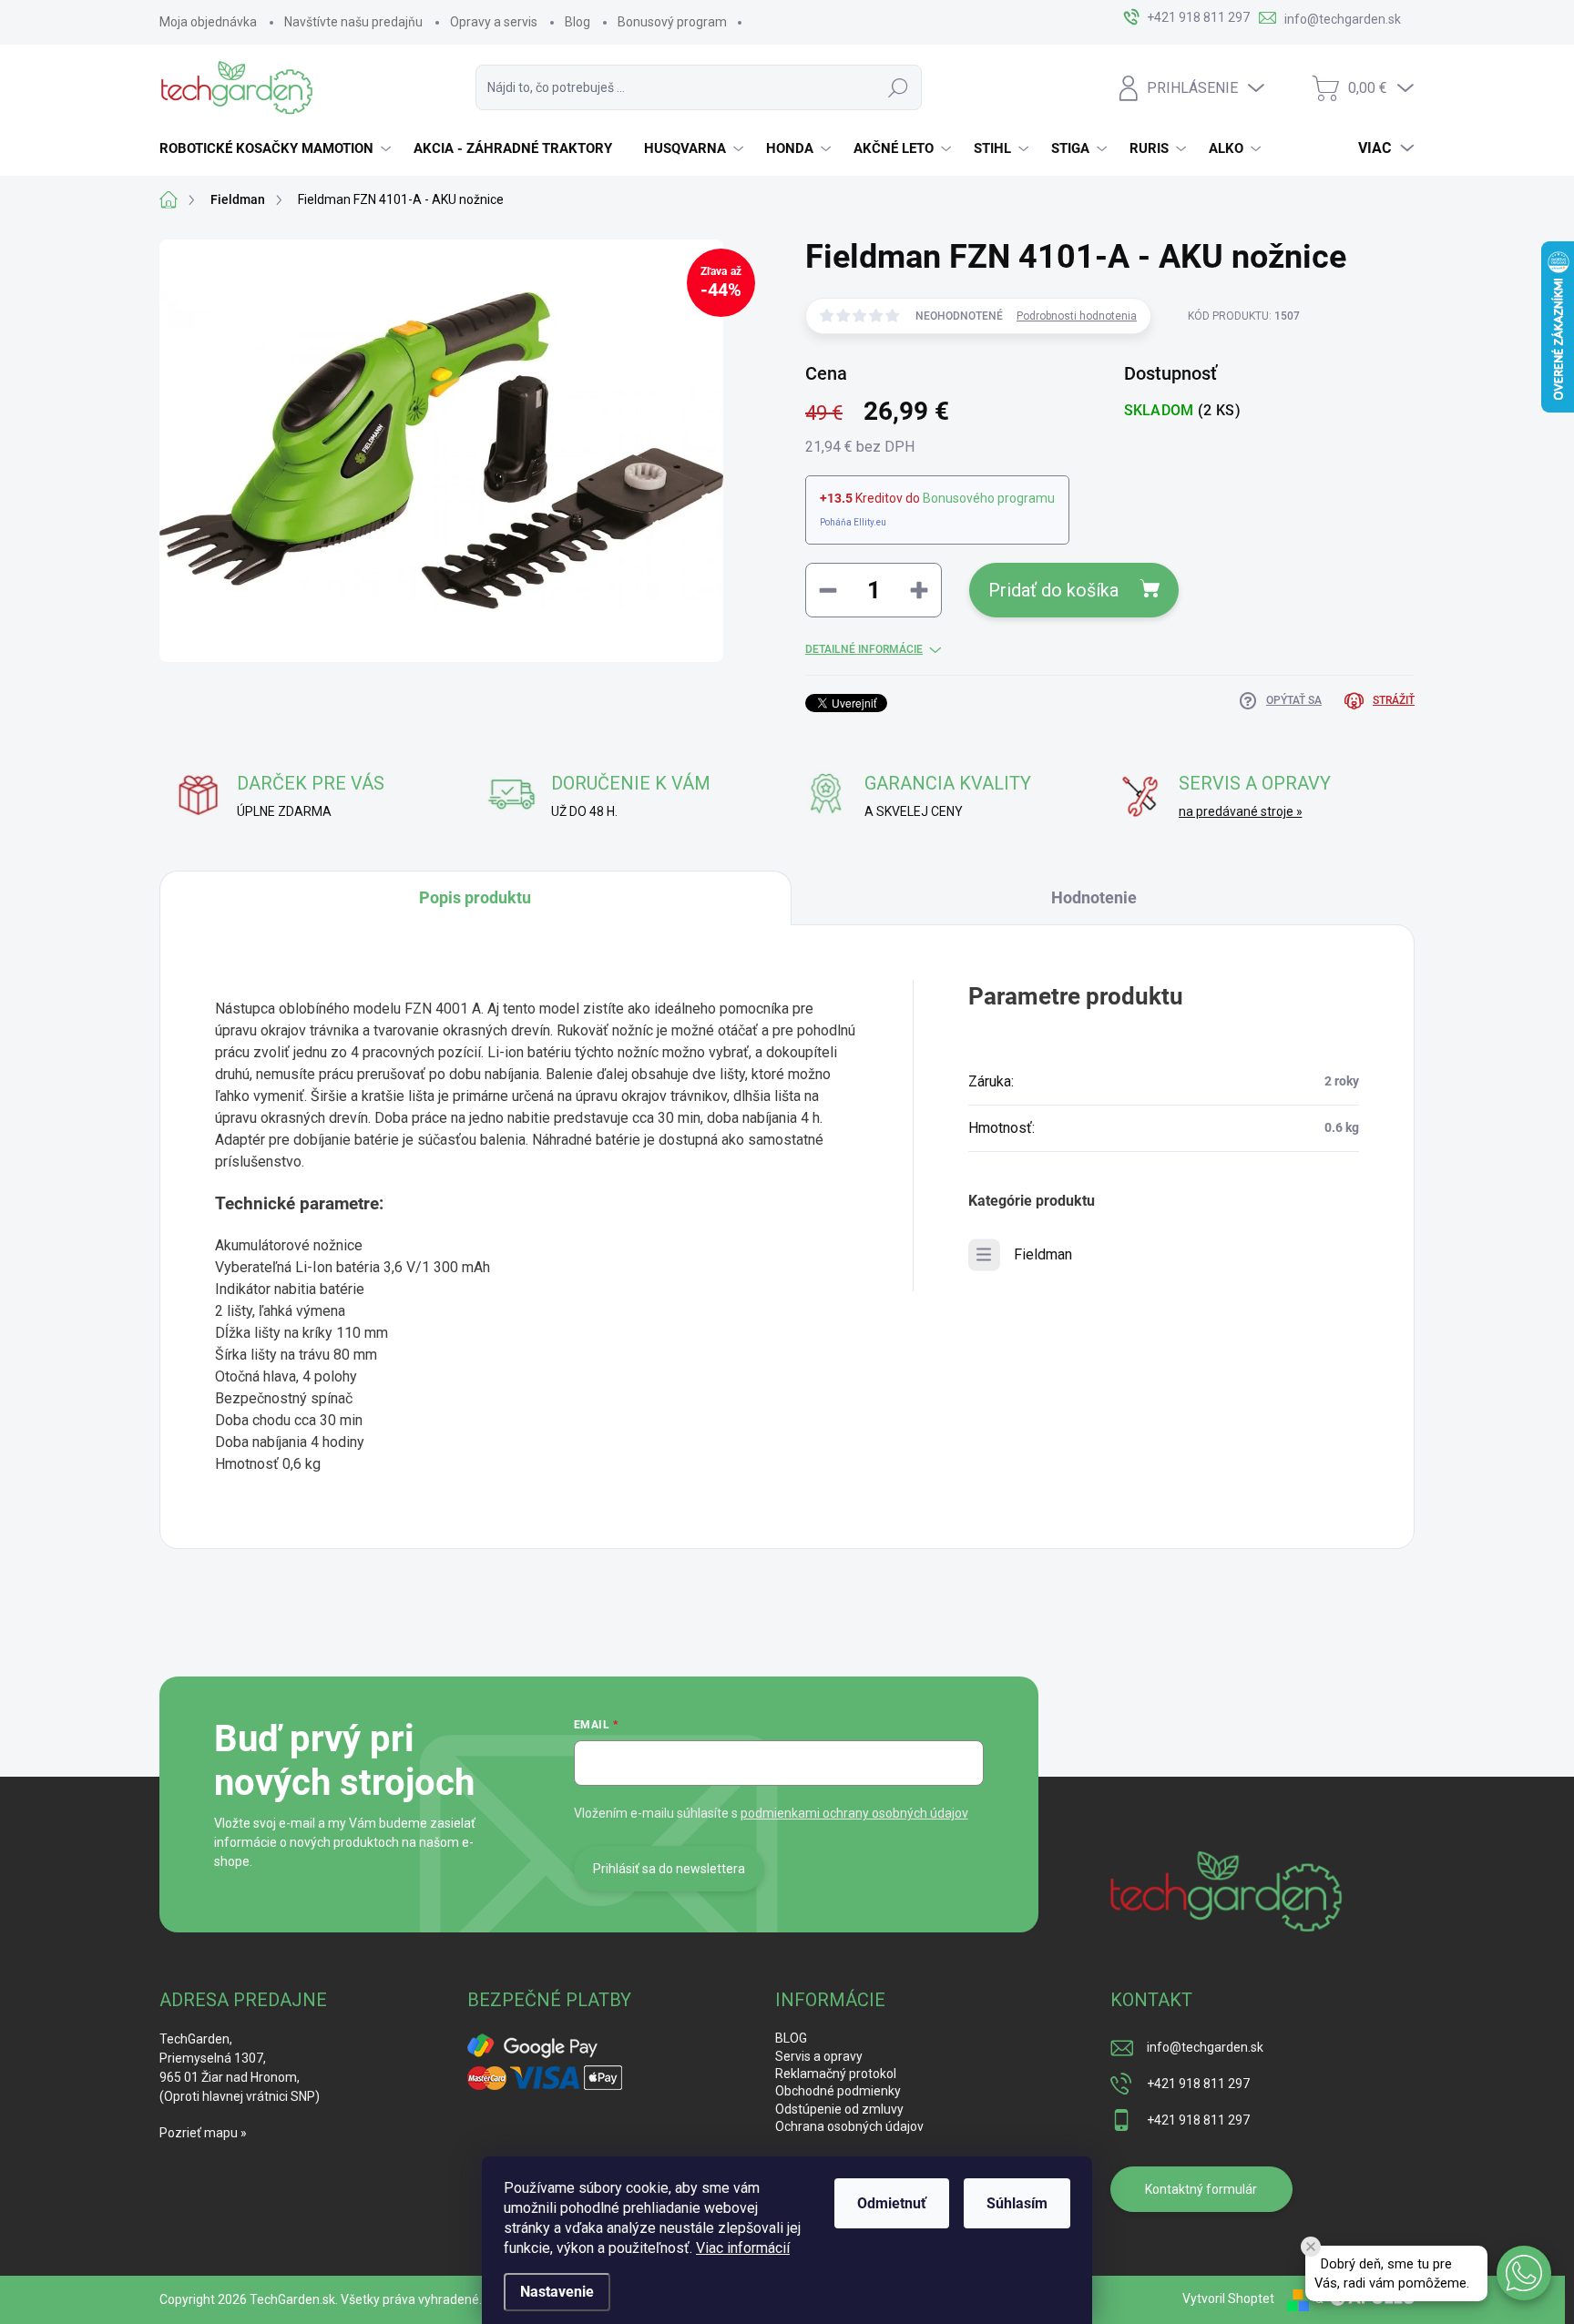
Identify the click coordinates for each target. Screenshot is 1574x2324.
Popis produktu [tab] (475, 897)
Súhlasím (1017, 2203)
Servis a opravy (819, 2056)
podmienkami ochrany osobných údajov (854, 1813)
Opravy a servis (494, 22)
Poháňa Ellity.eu (853, 522)
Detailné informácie (864, 649)
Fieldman (1043, 1254)
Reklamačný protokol (836, 2074)
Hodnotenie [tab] (1094, 897)
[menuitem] (277, 148)
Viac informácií (743, 2248)
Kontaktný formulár (1201, 2189)
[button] (1524, 2273)
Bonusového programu (989, 498)
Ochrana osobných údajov (849, 2126)
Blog (577, 22)
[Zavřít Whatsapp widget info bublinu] (1311, 2247)
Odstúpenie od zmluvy (839, 2109)
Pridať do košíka (1053, 590)
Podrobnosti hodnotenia (1077, 316)
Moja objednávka (208, 22)
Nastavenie (557, 2292)
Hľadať (898, 87)
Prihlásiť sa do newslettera (669, 1869)
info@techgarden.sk (1205, 2047)
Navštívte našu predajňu (353, 22)
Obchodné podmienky (838, 2091)
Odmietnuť (892, 2203)
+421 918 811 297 (1198, 2084)
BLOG (791, 2038)
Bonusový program (672, 22)
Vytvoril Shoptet (1228, 2299)
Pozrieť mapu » (203, 2133)
